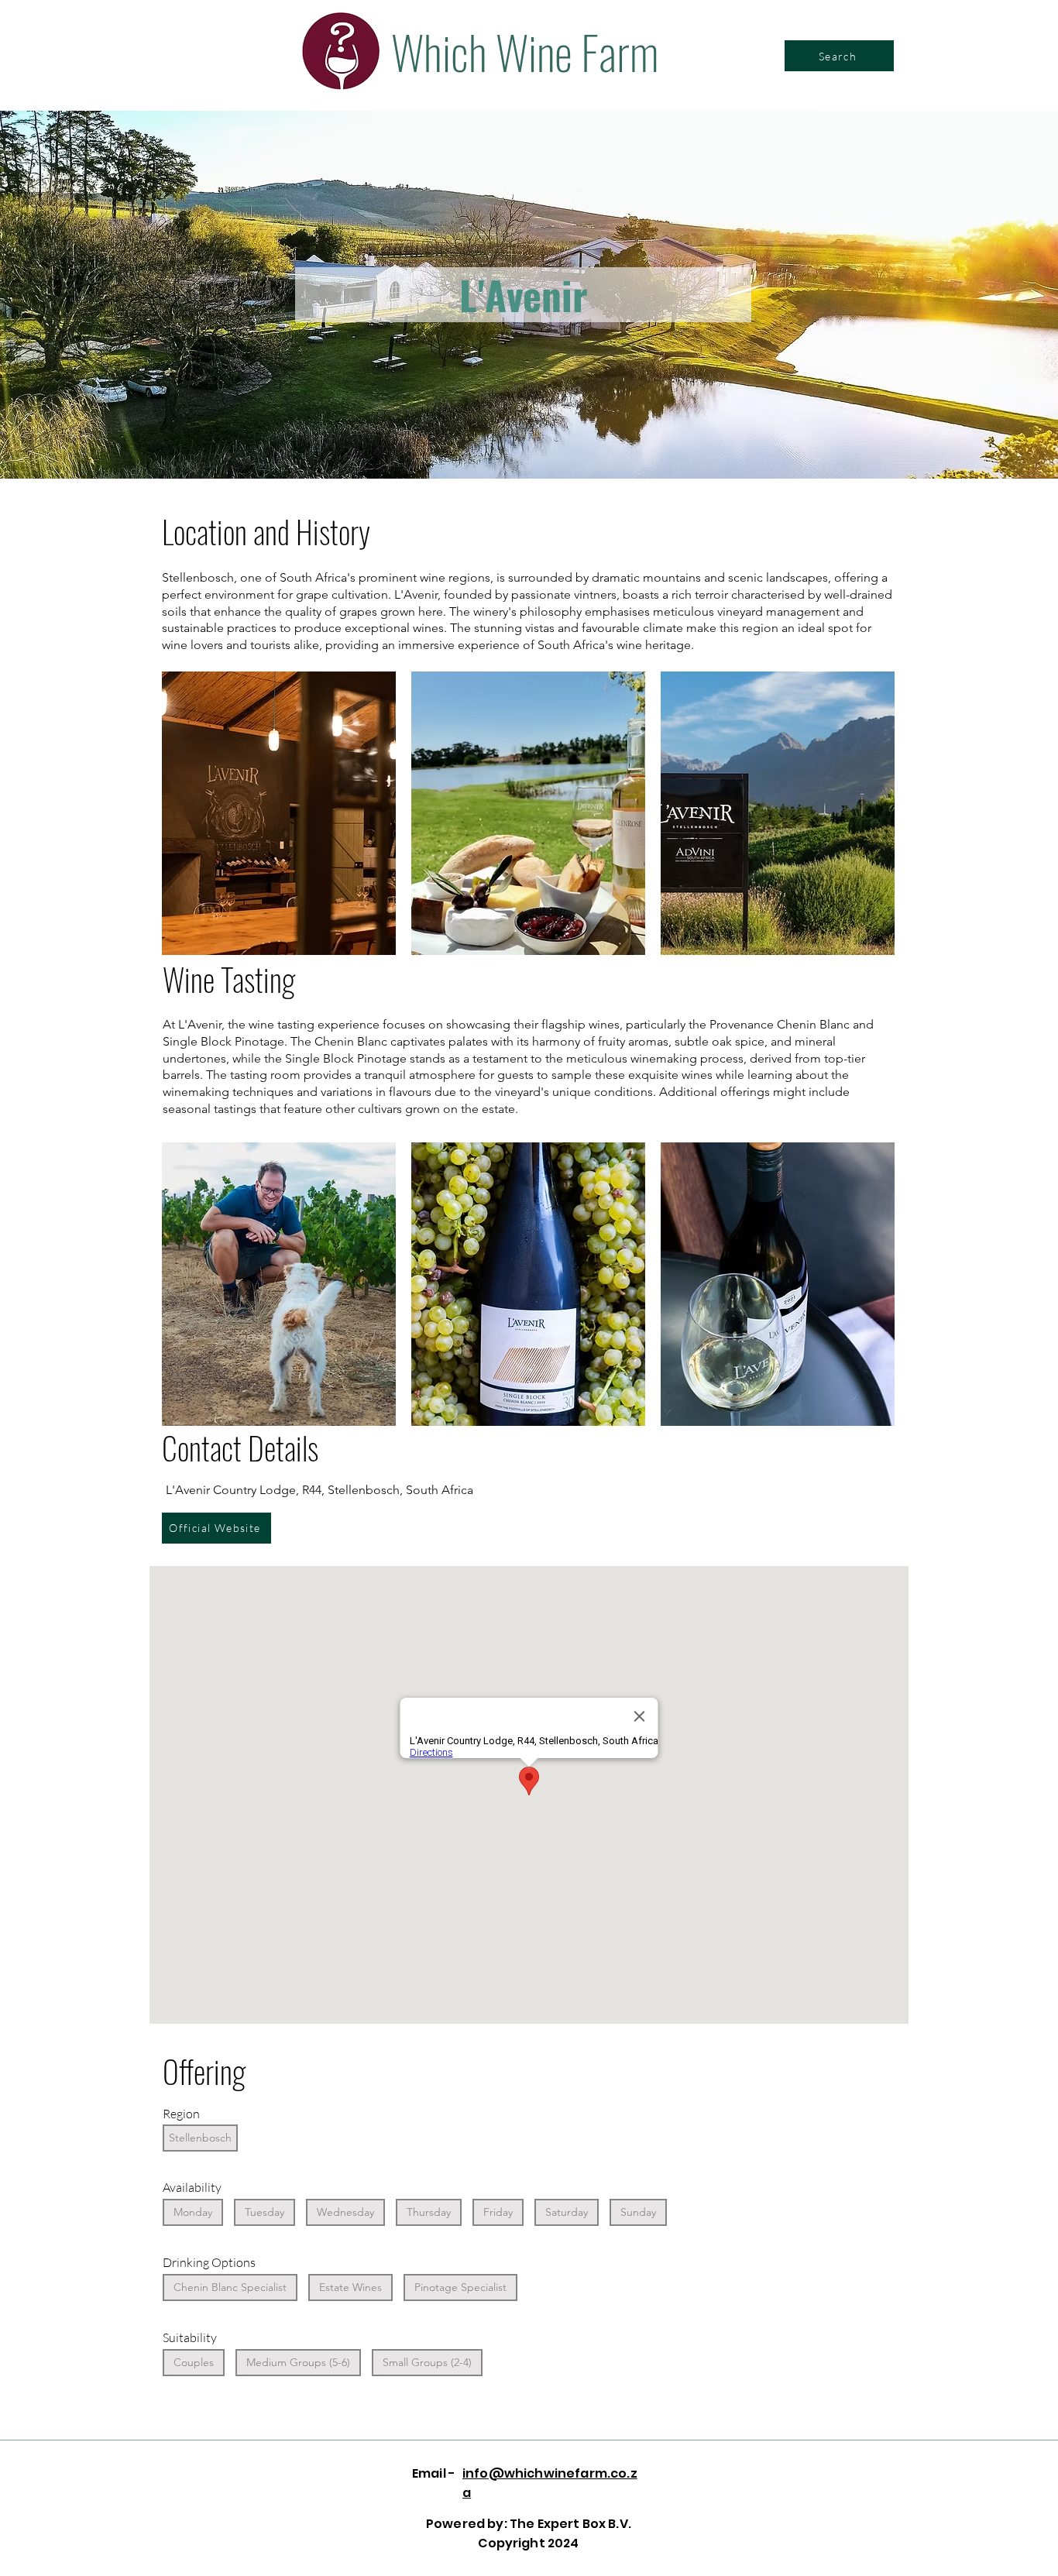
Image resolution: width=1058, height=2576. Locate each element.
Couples (194, 2362)
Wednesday (345, 2212)
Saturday (567, 2212)
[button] (279, 813)
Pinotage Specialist (460, 2287)
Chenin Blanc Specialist (230, 2287)
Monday (193, 2212)
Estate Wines (350, 2287)
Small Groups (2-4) (427, 2362)
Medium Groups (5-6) (298, 2362)
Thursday (429, 2212)
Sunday (638, 2212)
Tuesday (264, 2212)
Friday (498, 2212)
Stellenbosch (200, 2138)
